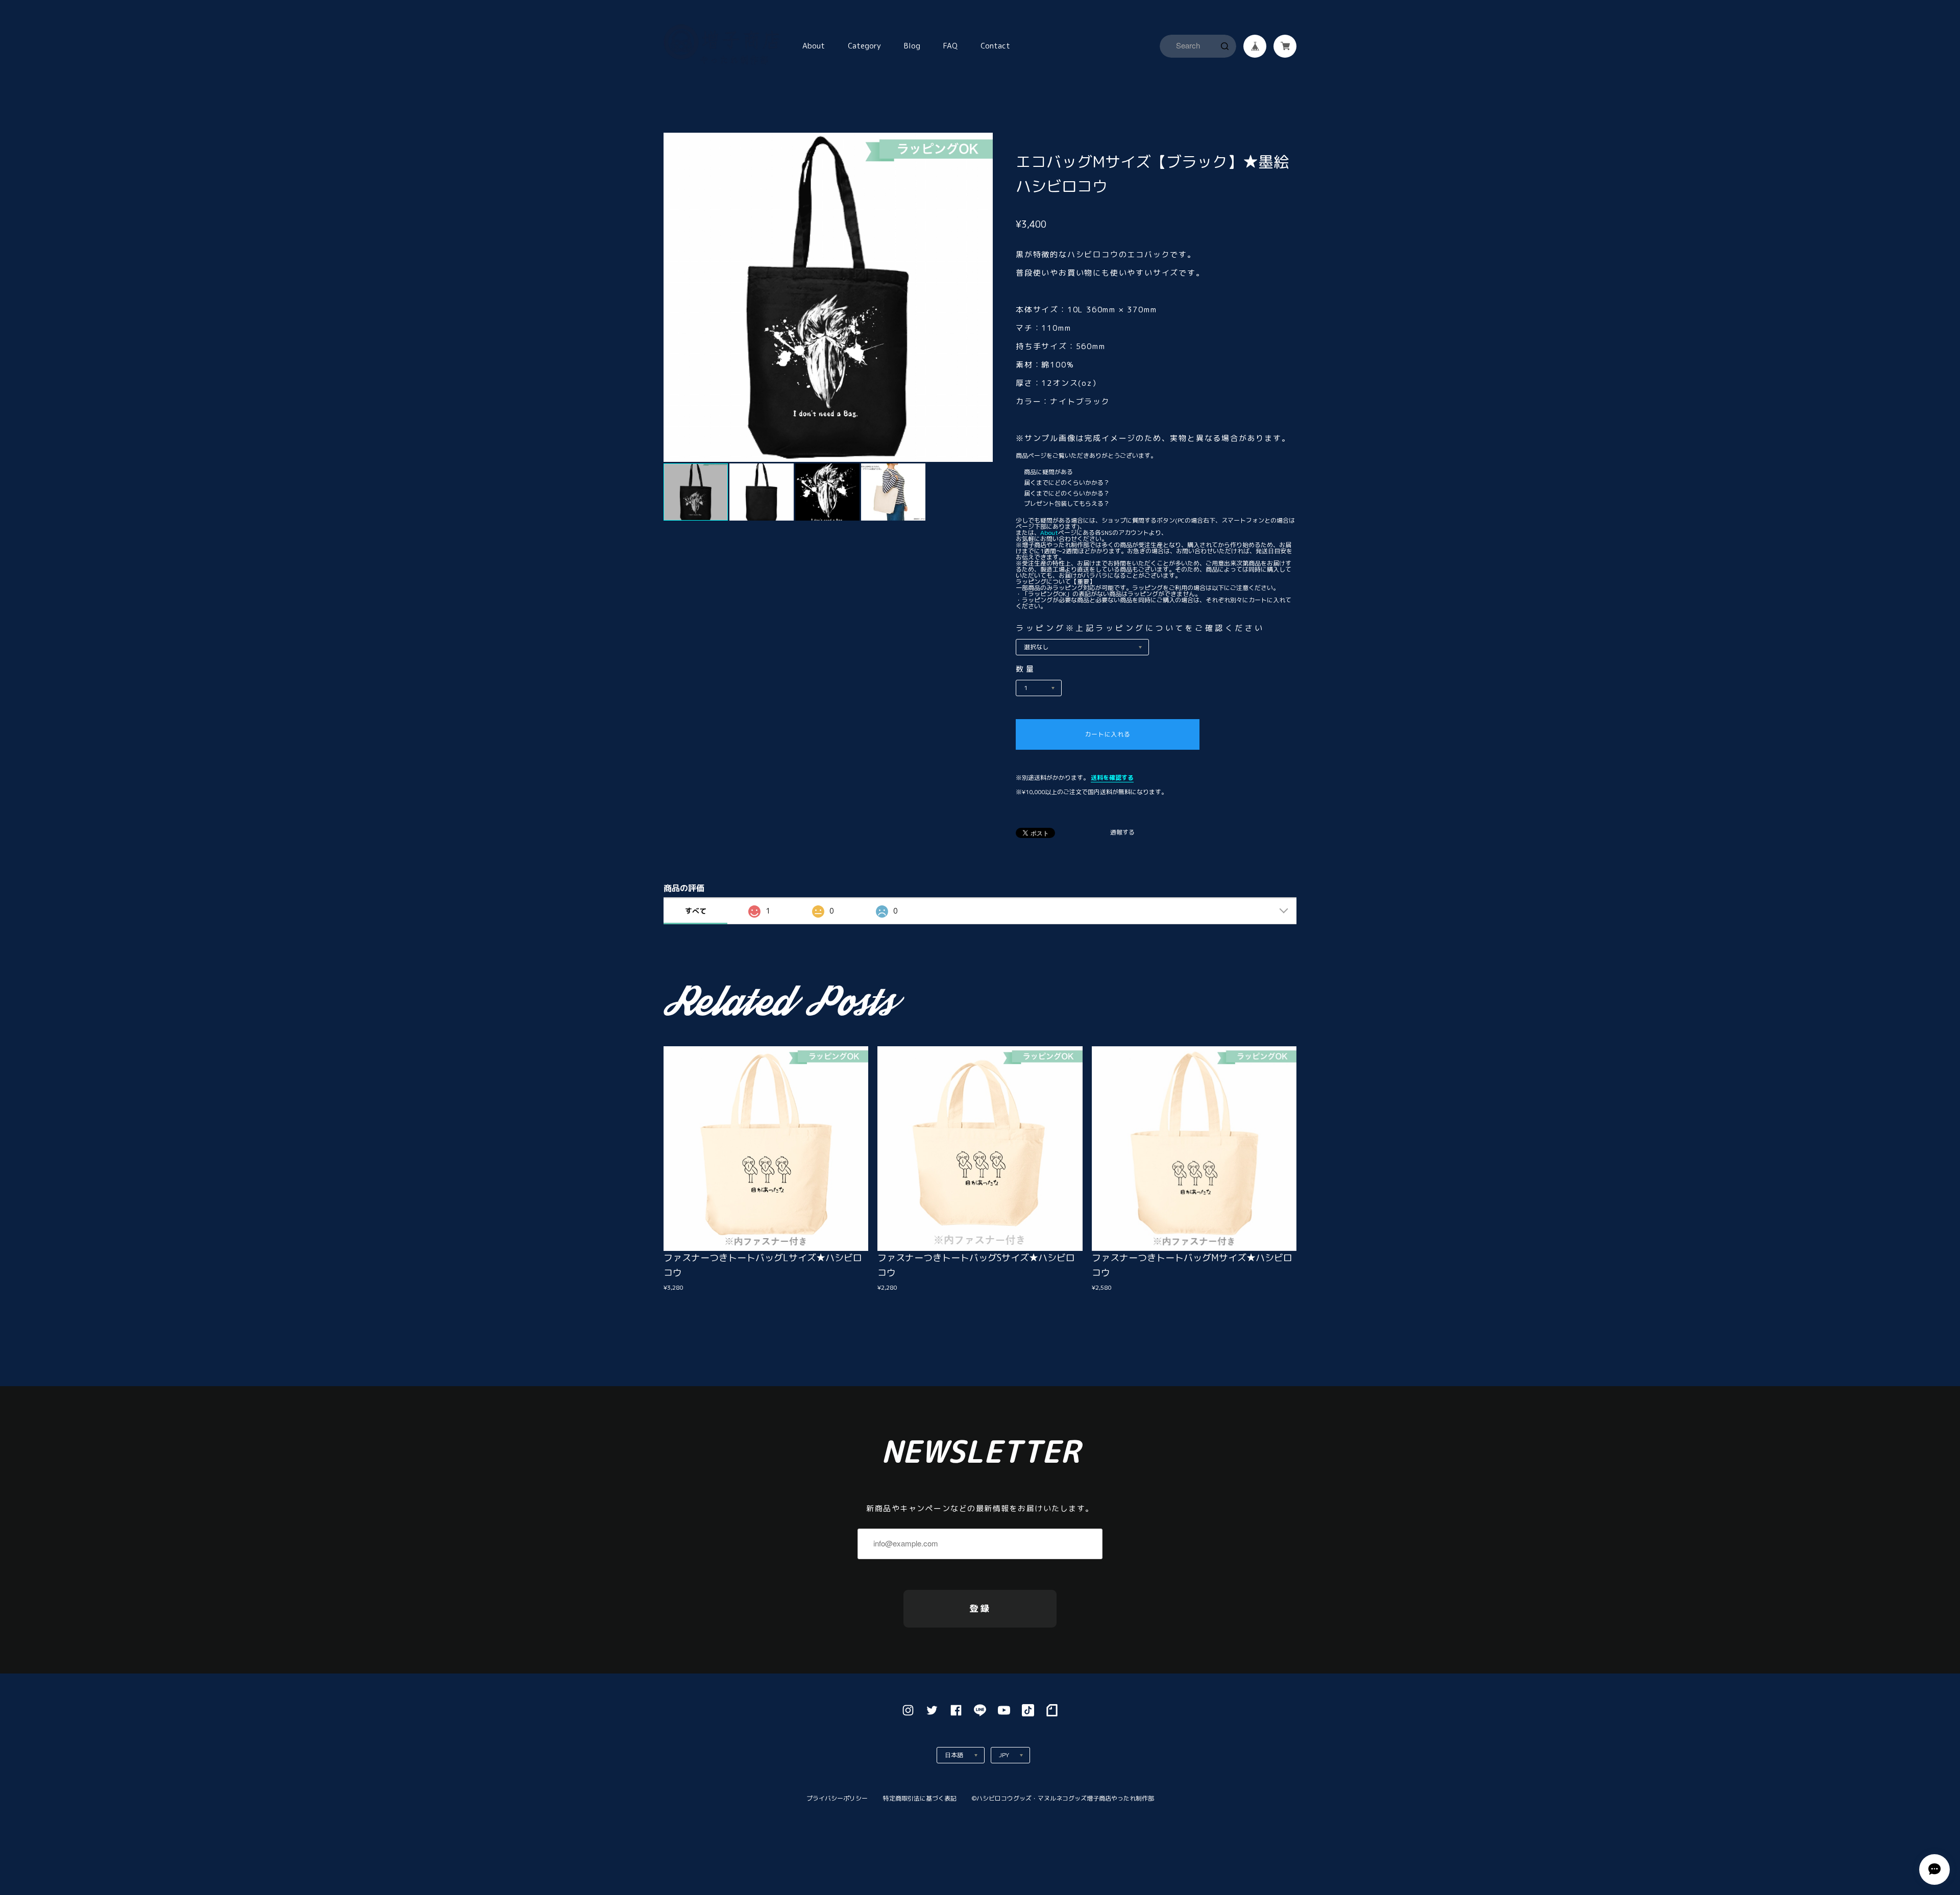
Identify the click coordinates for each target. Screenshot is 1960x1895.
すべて (696, 911)
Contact (995, 46)
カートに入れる (1107, 734)
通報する (1122, 833)
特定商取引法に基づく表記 (920, 1798)
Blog (912, 46)
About (814, 46)
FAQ (950, 46)
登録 (980, 1608)
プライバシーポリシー (837, 1798)
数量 (1026, 669)
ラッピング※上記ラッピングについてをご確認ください (1140, 628)
